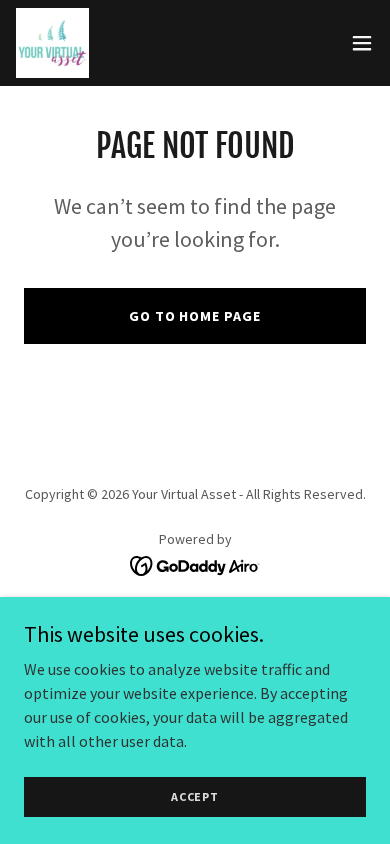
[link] (52, 43)
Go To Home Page (195, 316)
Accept (195, 796)
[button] (362, 43)
